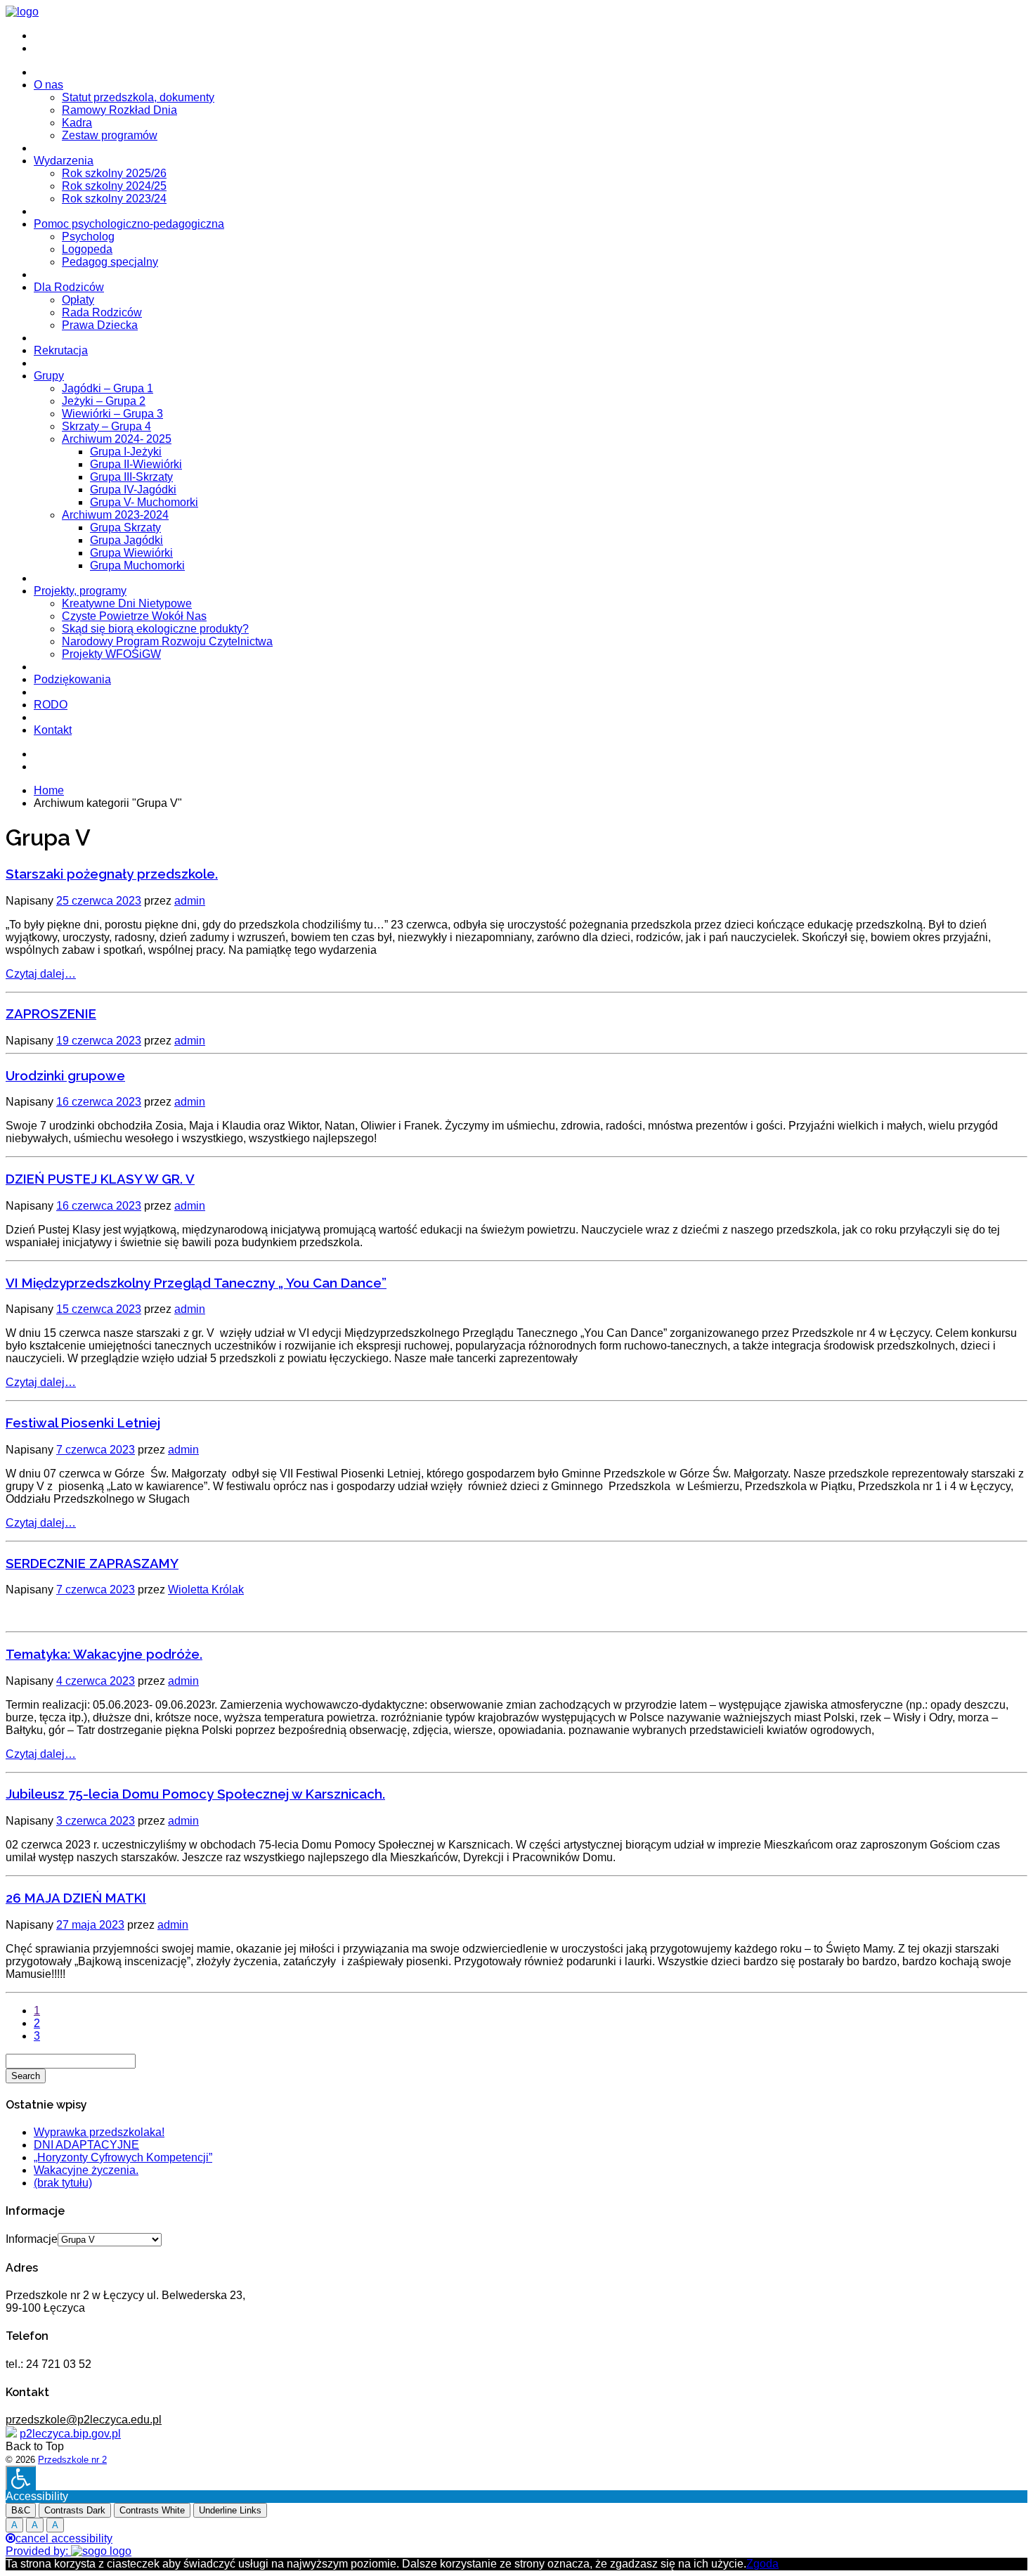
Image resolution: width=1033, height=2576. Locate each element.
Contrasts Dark (75, 2510)
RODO (51, 705)
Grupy (49, 376)
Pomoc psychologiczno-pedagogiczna (129, 224)
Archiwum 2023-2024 (115, 515)
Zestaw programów (110, 135)
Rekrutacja (61, 350)
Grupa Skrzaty (125, 528)
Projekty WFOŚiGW (111, 654)
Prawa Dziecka (100, 325)
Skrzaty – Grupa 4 (106, 426)
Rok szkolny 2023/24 (114, 199)
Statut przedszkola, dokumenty (138, 97)
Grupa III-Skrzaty (131, 477)
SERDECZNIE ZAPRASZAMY (92, 1563)
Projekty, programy (80, 591)
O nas (48, 85)
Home (49, 790)
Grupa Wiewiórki (131, 553)
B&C (21, 2510)
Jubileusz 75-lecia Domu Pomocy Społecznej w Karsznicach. (195, 1794)
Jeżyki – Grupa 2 (104, 401)
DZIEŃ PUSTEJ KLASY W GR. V (100, 1179)
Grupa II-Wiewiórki (136, 464)
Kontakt (53, 730)
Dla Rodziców (69, 287)
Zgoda (762, 2564)
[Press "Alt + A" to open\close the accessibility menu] (21, 2478)
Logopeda (87, 249)
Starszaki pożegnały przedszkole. (112, 874)
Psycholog (88, 237)
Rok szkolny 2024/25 (114, 186)
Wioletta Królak (206, 1590)
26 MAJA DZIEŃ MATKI (76, 1898)
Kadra (77, 123)
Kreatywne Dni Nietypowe (127, 603)
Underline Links (230, 2510)
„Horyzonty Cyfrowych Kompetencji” (123, 2157)
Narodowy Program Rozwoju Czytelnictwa (167, 641)
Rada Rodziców (102, 312)
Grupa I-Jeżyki (126, 452)
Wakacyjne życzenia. (86, 2170)
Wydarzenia (64, 161)
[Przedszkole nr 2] (22, 12)
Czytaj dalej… (41, 974)
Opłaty (78, 300)
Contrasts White (152, 2510)
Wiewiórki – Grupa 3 (112, 414)
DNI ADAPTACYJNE (86, 2145)
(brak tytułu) (63, 2183)
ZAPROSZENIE (51, 1014)
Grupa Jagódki (126, 540)
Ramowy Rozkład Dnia (119, 110)
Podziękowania (72, 679)
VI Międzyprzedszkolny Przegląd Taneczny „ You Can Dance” (196, 1283)
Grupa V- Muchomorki (144, 502)
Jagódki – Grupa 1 (108, 388)
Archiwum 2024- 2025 (117, 439)
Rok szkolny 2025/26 (114, 173)
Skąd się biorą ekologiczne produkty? (155, 629)
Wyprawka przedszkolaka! (99, 2132)
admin (190, 901)
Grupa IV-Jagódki (133, 490)
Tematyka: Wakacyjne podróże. (104, 1654)
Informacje (32, 2239)
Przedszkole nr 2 (72, 2460)
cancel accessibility (64, 2538)
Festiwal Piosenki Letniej (83, 1423)
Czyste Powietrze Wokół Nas (134, 616)
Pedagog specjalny (110, 262)
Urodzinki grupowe (65, 1075)
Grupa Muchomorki (137, 565)
